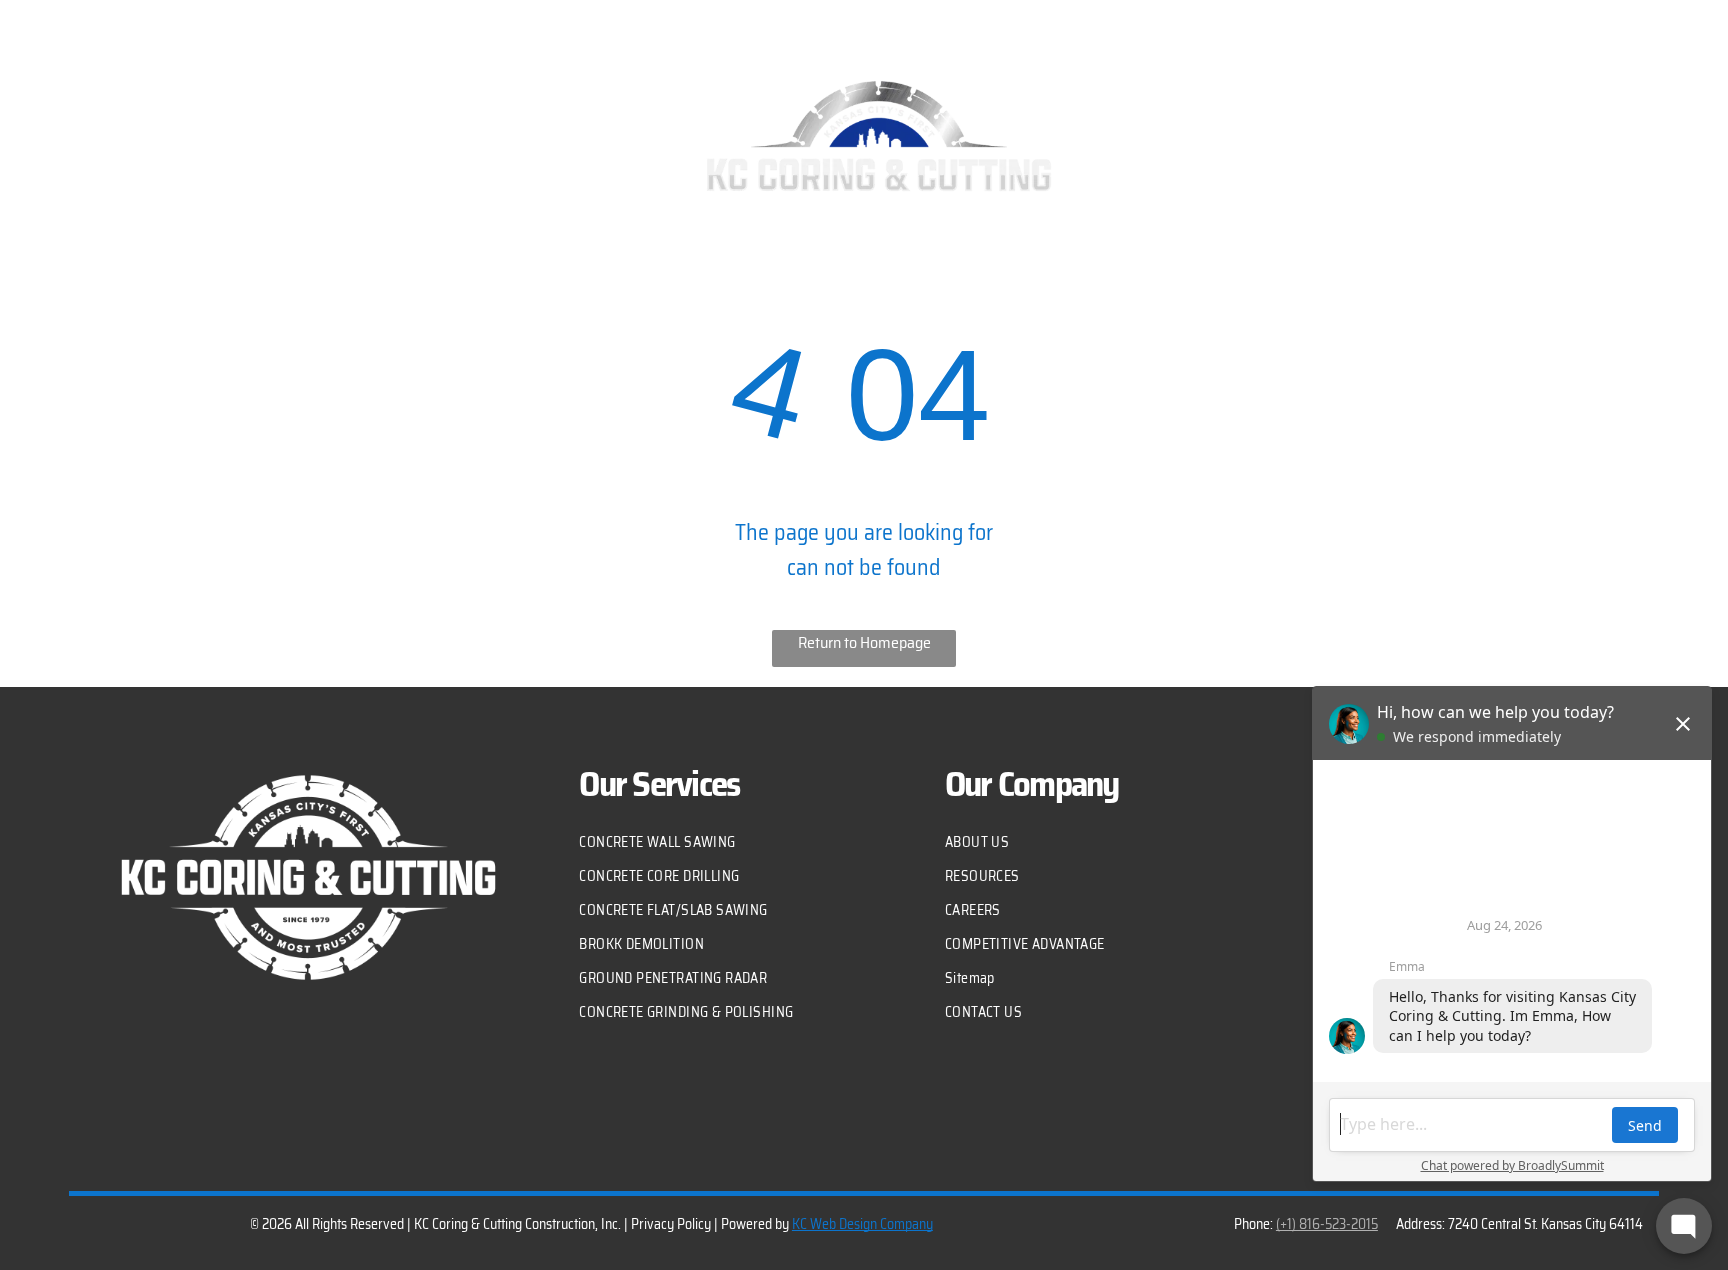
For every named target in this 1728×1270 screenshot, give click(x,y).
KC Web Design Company (862, 1224)
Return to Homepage (864, 642)
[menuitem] (144, 175)
